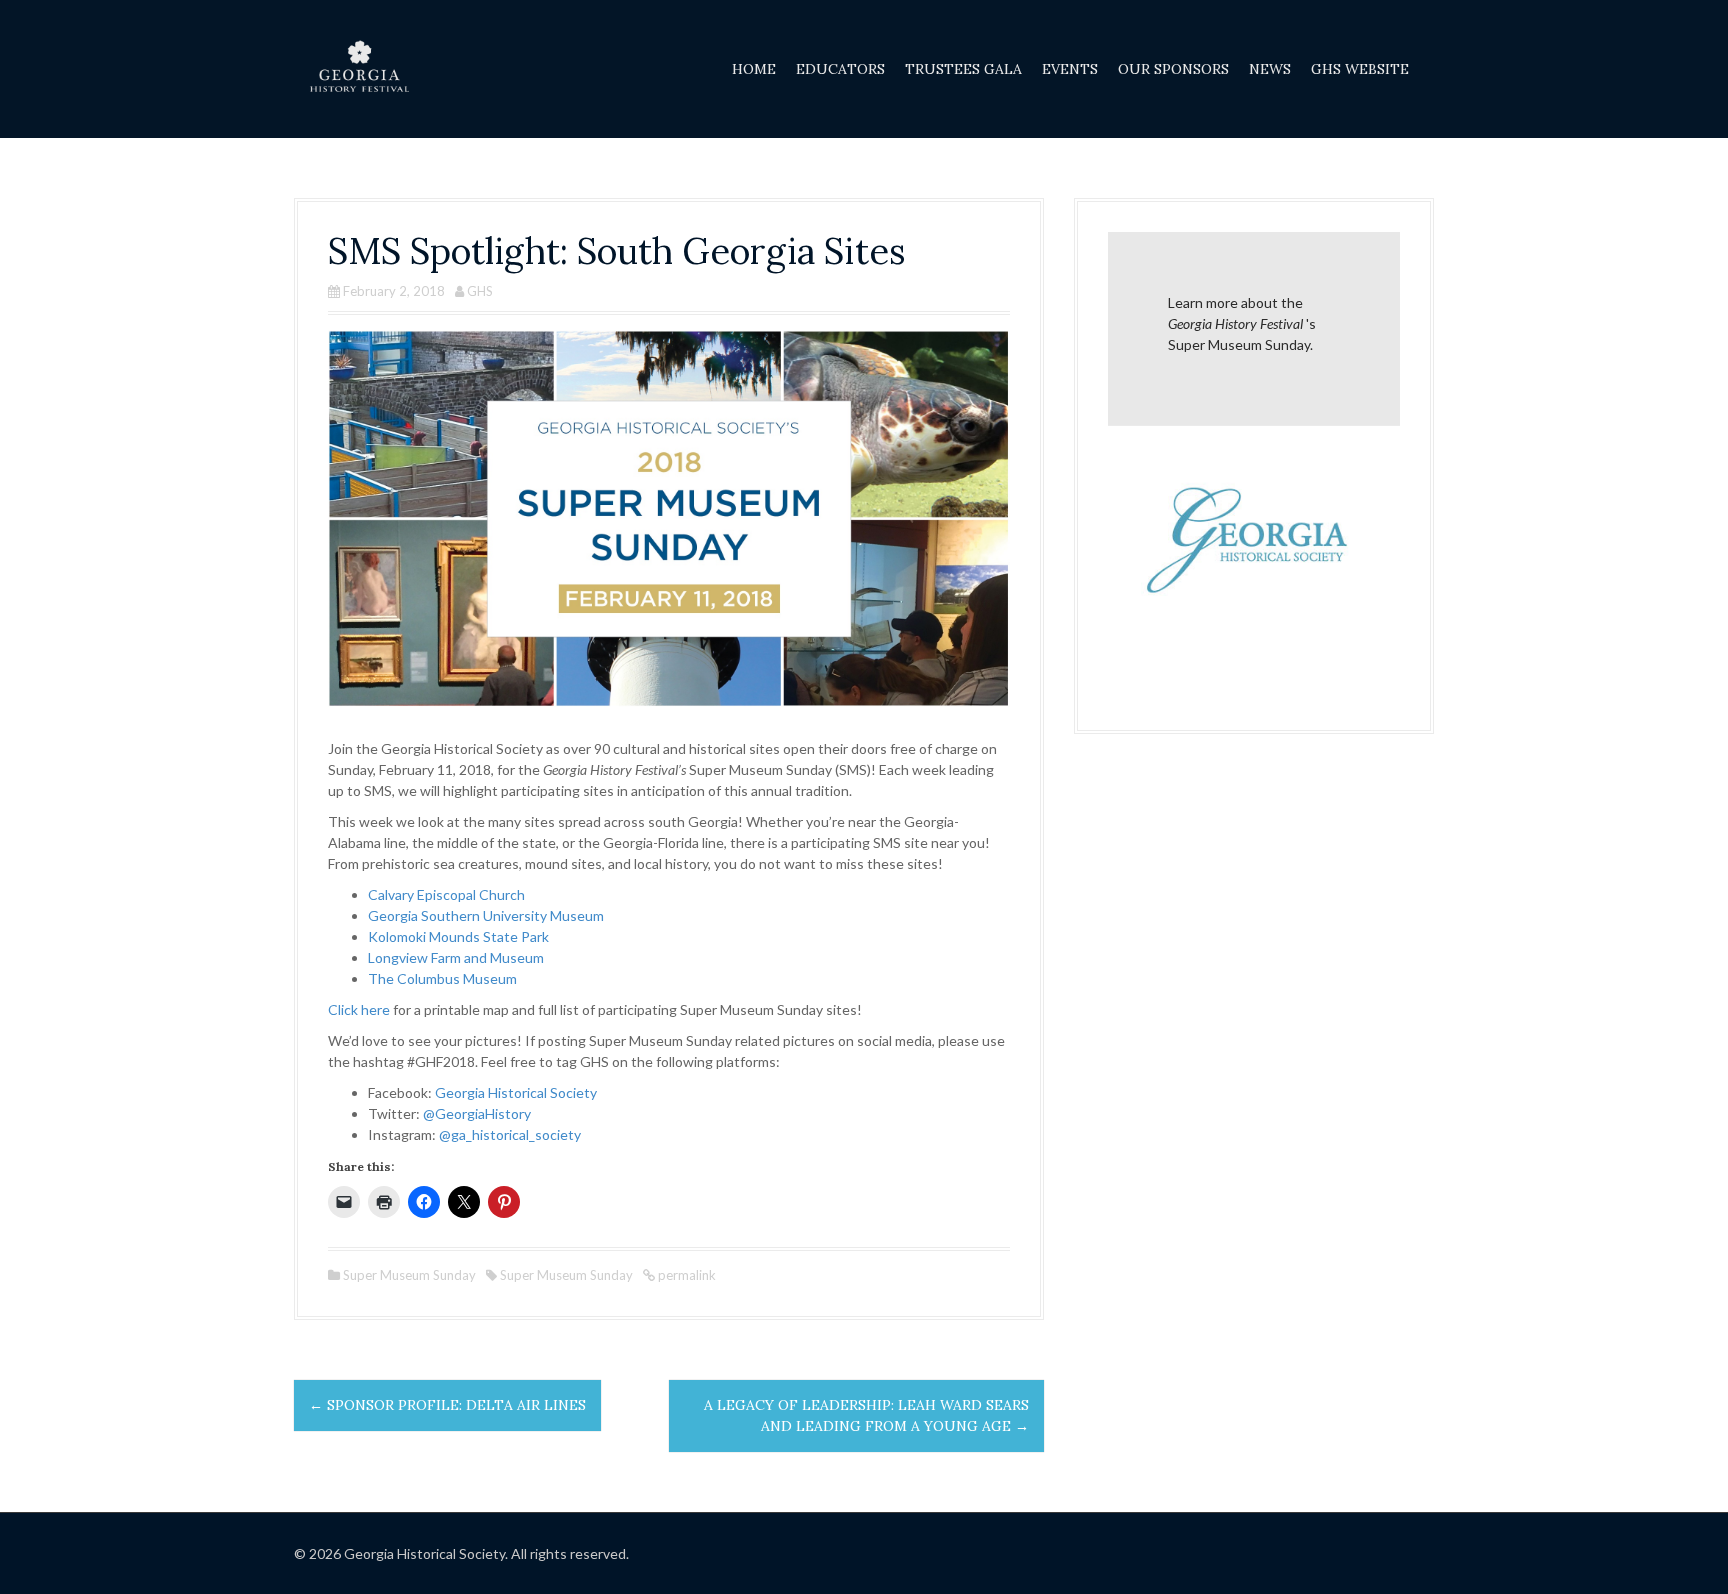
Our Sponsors (1173, 69)
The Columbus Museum (442, 978)
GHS (480, 291)
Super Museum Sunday (409, 1275)
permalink (685, 1275)
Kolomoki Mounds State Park (458, 936)
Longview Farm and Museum (456, 957)
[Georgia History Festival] (359, 67)
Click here (359, 1009)
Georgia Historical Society (516, 1092)
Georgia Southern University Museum (486, 915)
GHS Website (1360, 69)
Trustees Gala (963, 69)
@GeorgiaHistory (477, 1113)
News (1270, 69)
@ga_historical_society (510, 1134)
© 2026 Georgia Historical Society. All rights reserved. (461, 1553)
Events (1070, 69)
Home (754, 69)
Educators (840, 69)
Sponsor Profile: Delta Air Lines (447, 1405)
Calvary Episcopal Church (446, 894)
